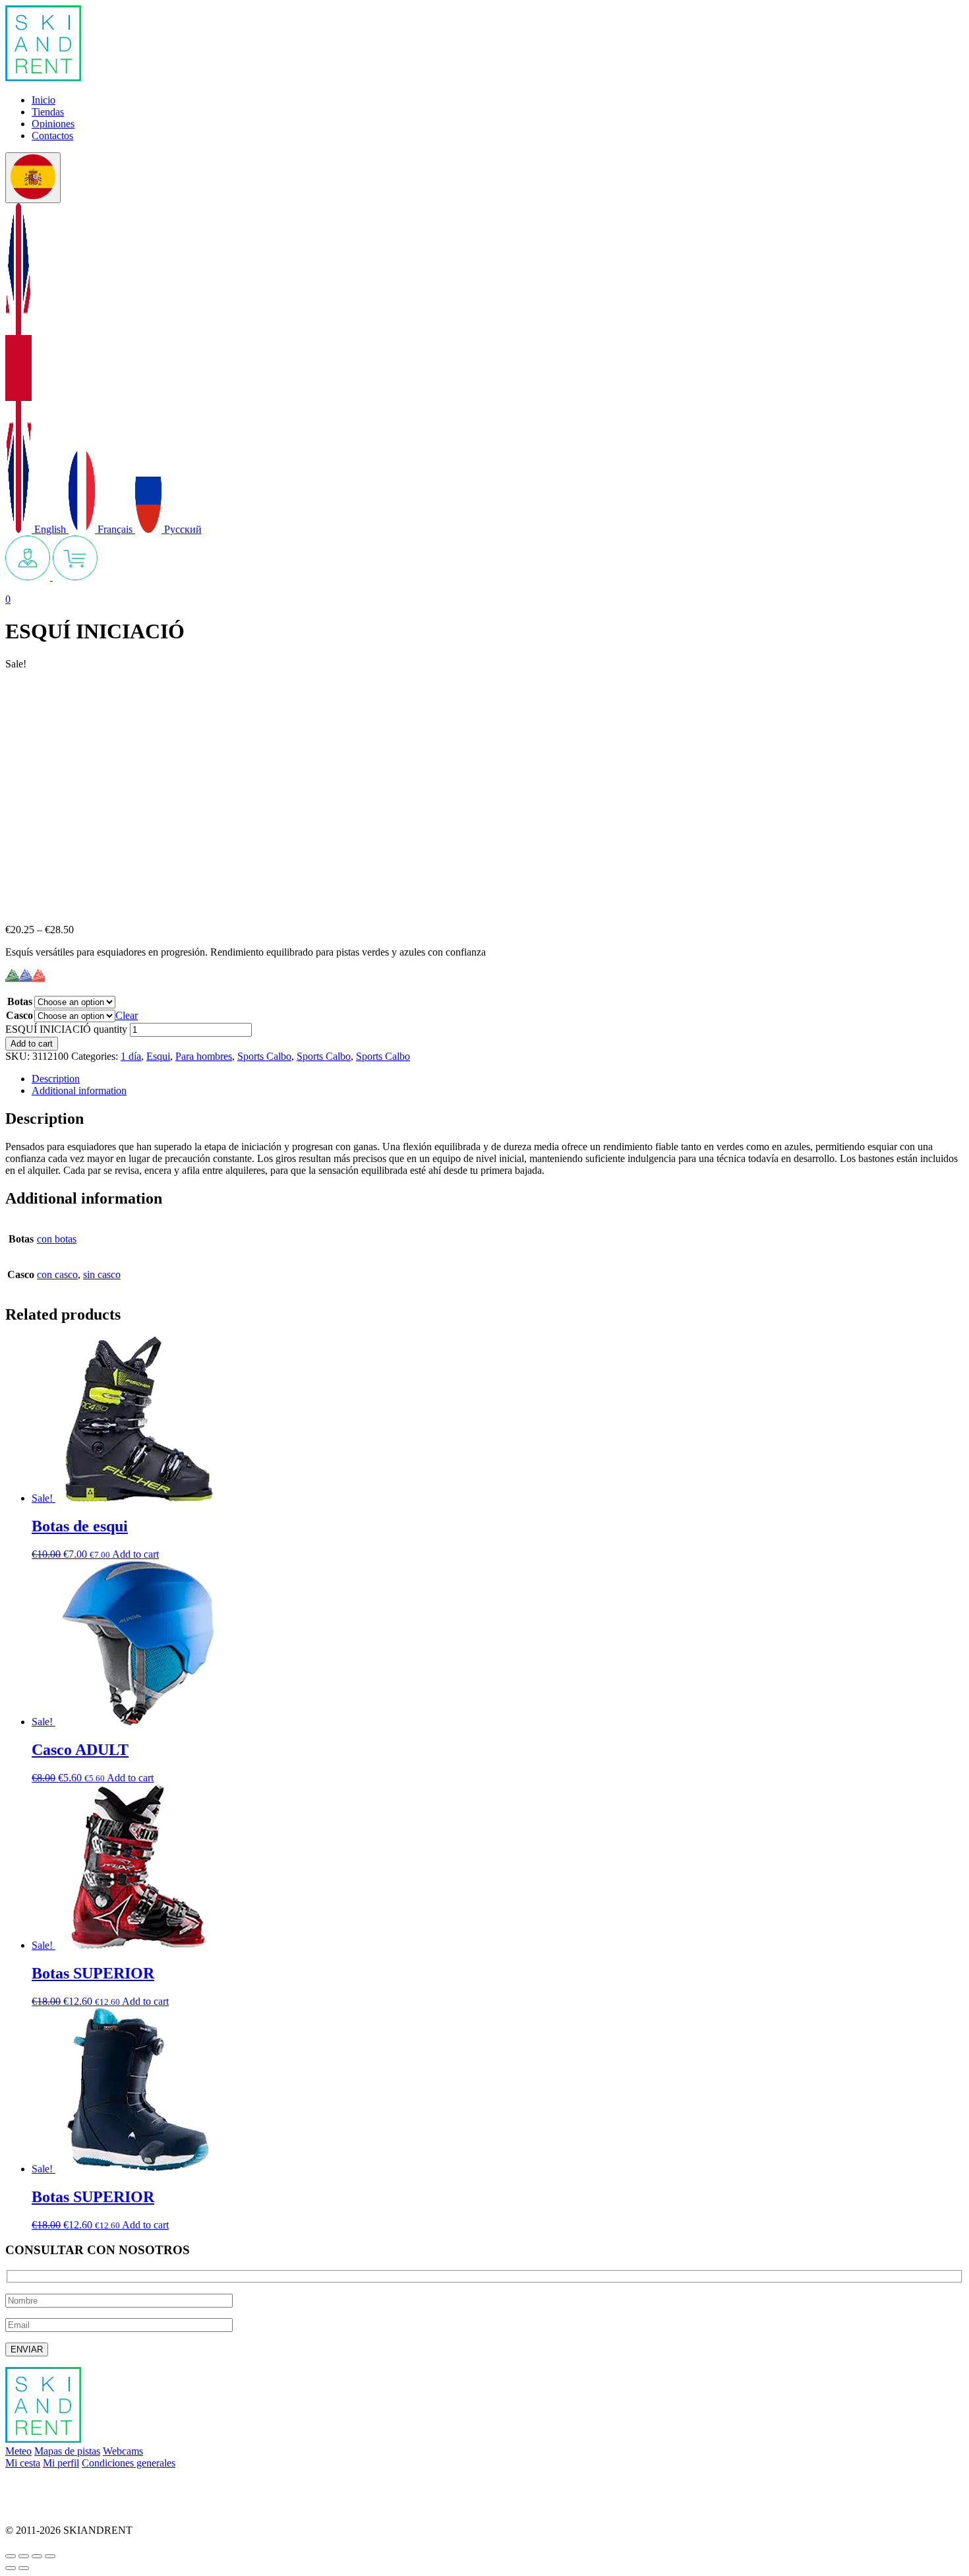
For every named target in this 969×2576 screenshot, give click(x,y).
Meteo (18, 2451)
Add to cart (32, 1044)
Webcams (123, 2451)
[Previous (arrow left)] (11, 2568)
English (50, 529)
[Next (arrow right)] (24, 2568)
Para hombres (204, 1056)
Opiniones (53, 124)
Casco (19, 1015)
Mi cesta (23, 2463)
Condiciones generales (129, 2463)
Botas (20, 1001)
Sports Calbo (264, 1056)
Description (56, 1079)
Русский (182, 529)
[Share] (24, 2556)
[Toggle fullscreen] (37, 2556)
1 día (131, 1056)
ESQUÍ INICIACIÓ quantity (66, 1029)
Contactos (52, 136)
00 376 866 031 (38, 2508)
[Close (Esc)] (11, 2556)
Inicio (44, 100)
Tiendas (48, 112)
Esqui (158, 1056)
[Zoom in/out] (50, 2556)
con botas (57, 1239)
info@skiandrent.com (50, 2485)
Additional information (79, 1090)
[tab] (498, 1079)
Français (115, 529)
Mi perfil (61, 2463)
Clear (127, 1015)
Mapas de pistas (67, 2451)
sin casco (102, 1274)
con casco (57, 1274)
